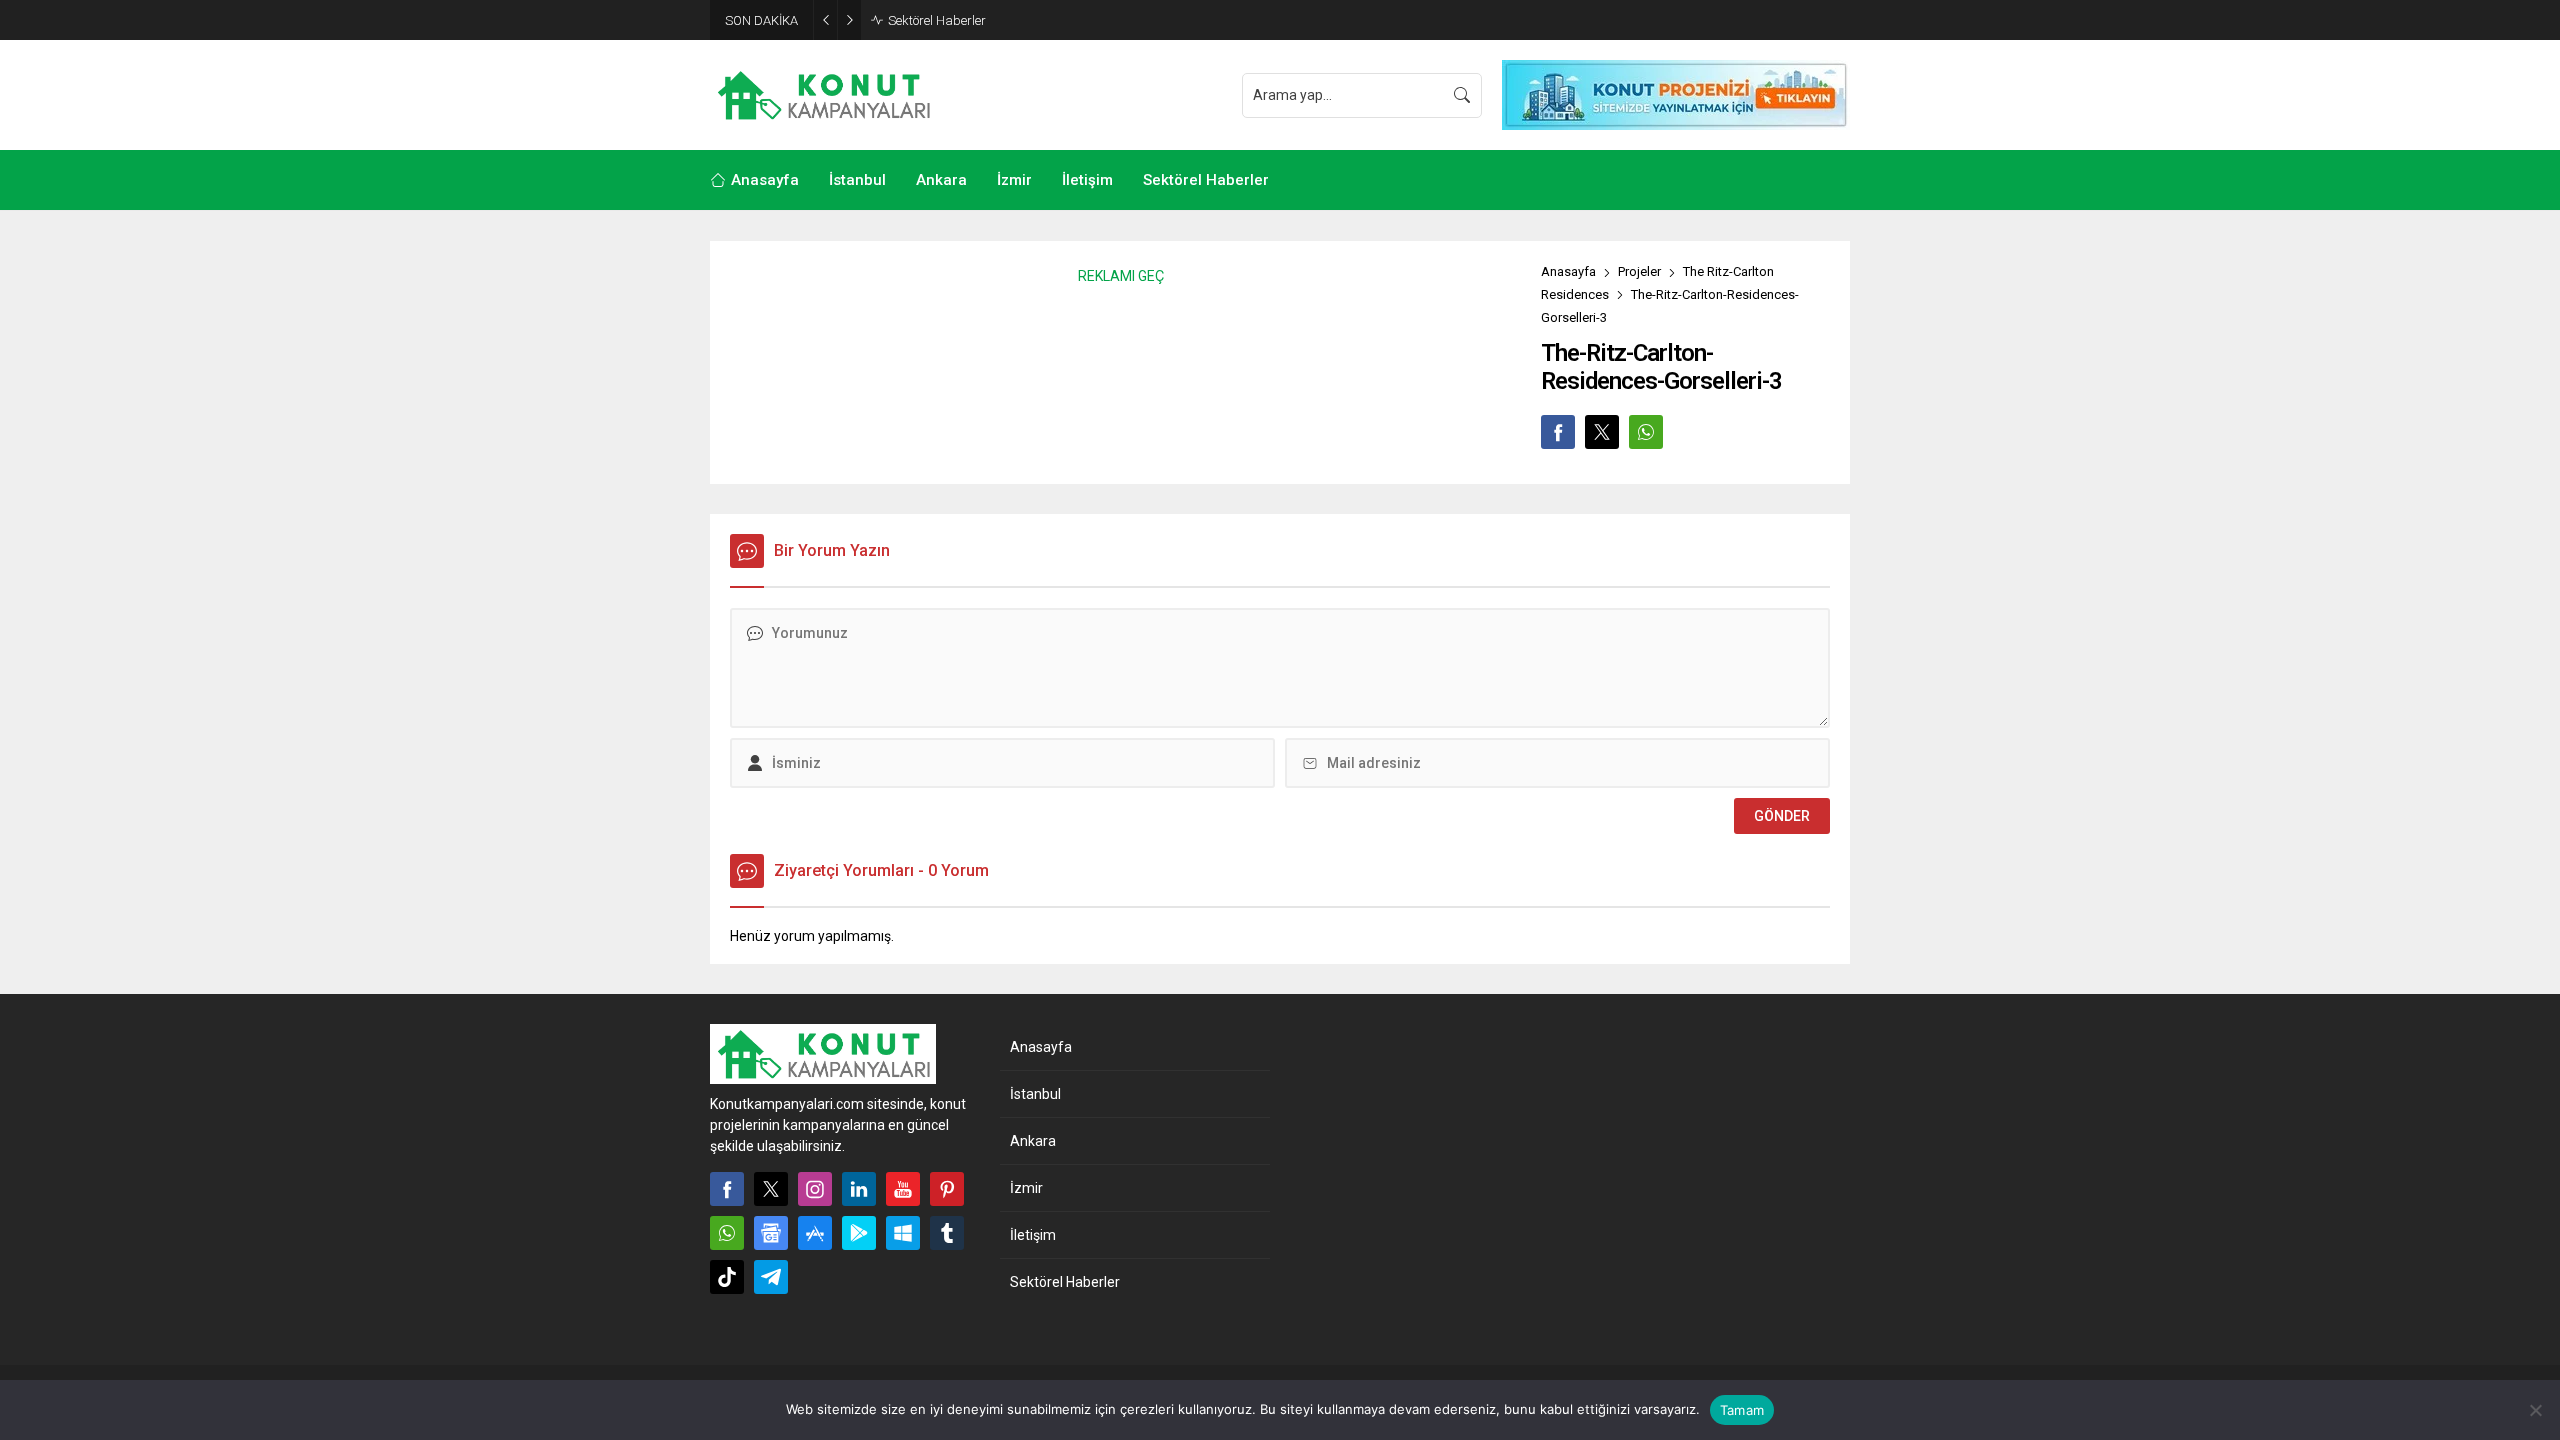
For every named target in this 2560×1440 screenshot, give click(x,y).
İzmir (1026, 1188)
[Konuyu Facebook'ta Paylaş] (1558, 432)
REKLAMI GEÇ (1121, 276)
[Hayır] (2535, 1410)
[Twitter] (771, 1189)
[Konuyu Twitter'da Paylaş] (1602, 432)
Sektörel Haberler (937, 20)
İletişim (1033, 1235)
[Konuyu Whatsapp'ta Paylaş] (1646, 432)
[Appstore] (815, 1233)
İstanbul (1035, 1094)
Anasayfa (1568, 271)
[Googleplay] (859, 1233)
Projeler (1639, 271)
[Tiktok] (727, 1277)
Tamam (1742, 1410)
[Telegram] (771, 1277)
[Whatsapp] (727, 1233)
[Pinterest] (947, 1189)
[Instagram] (815, 1189)
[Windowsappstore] (903, 1233)
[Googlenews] (771, 1233)
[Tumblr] (947, 1233)
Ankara (1033, 1141)
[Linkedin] (859, 1189)
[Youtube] (903, 1189)
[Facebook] (727, 1189)
